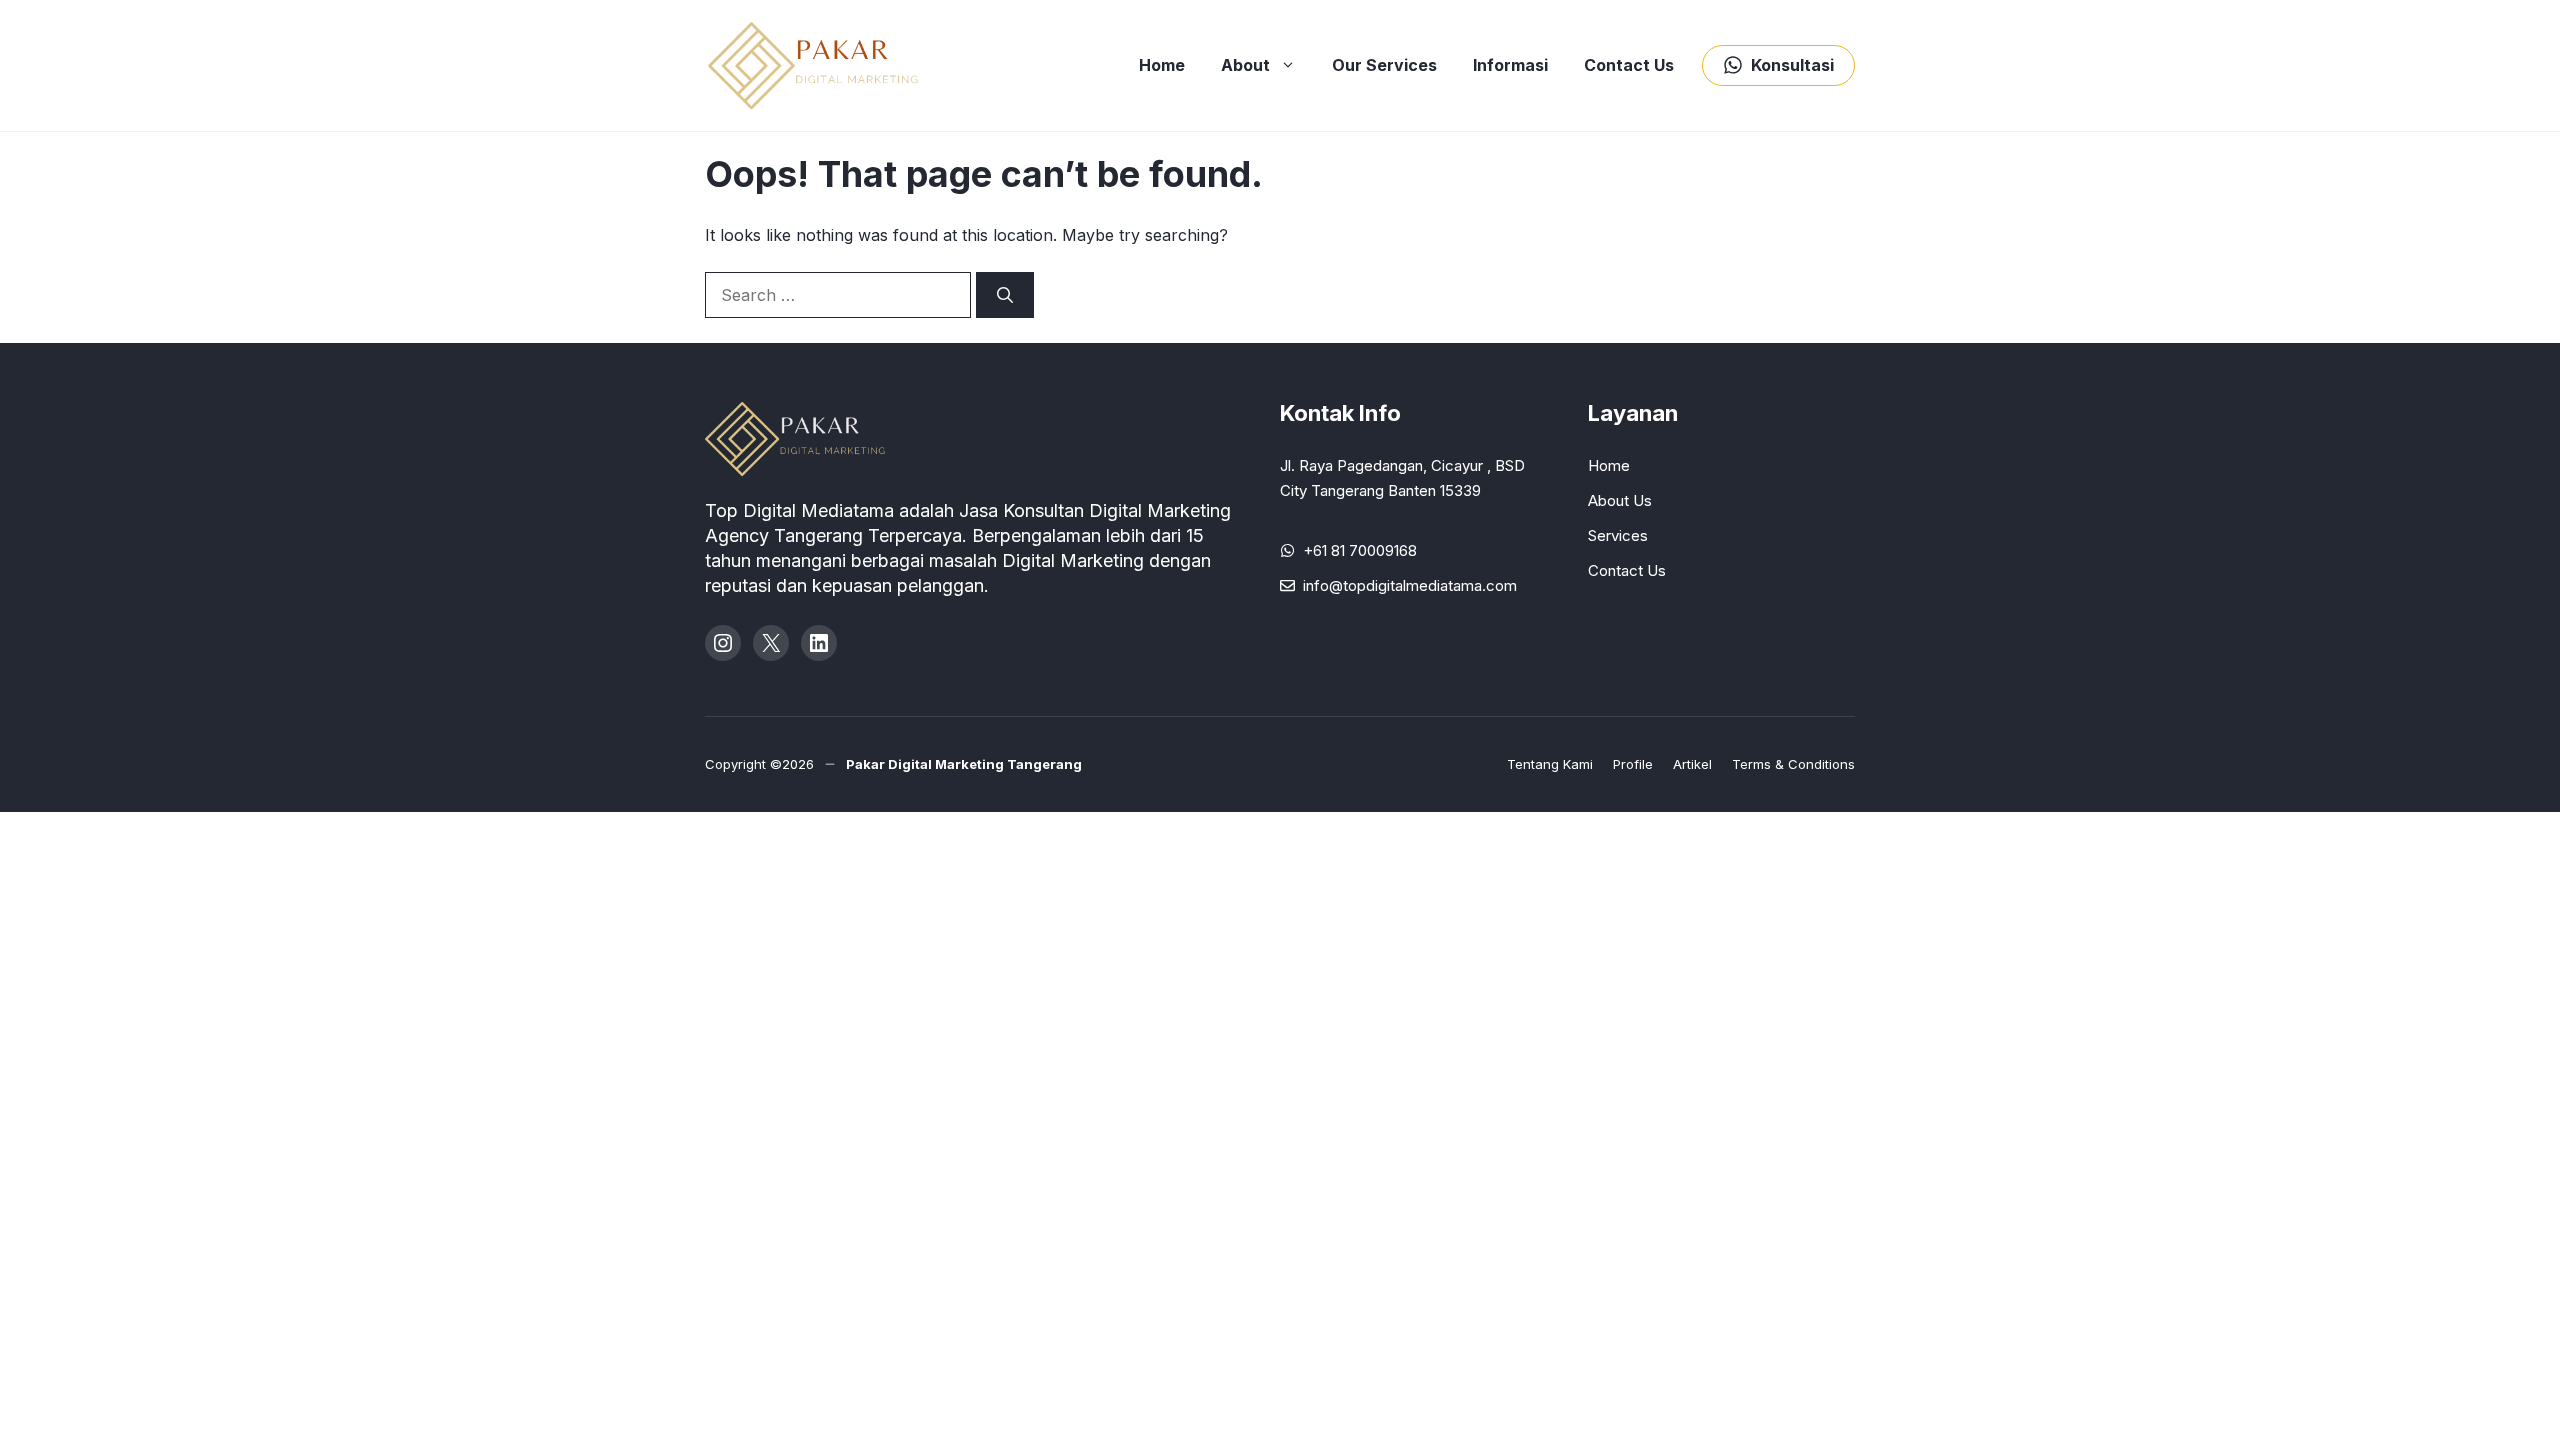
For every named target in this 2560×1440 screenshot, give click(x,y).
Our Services (1384, 65)
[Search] (1005, 295)
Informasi (1510, 65)
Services (1618, 535)
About (1245, 65)
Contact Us (1629, 65)
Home (1162, 65)
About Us (1620, 500)
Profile (1633, 764)
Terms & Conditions (1793, 764)
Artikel (1692, 764)
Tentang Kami (1550, 764)
